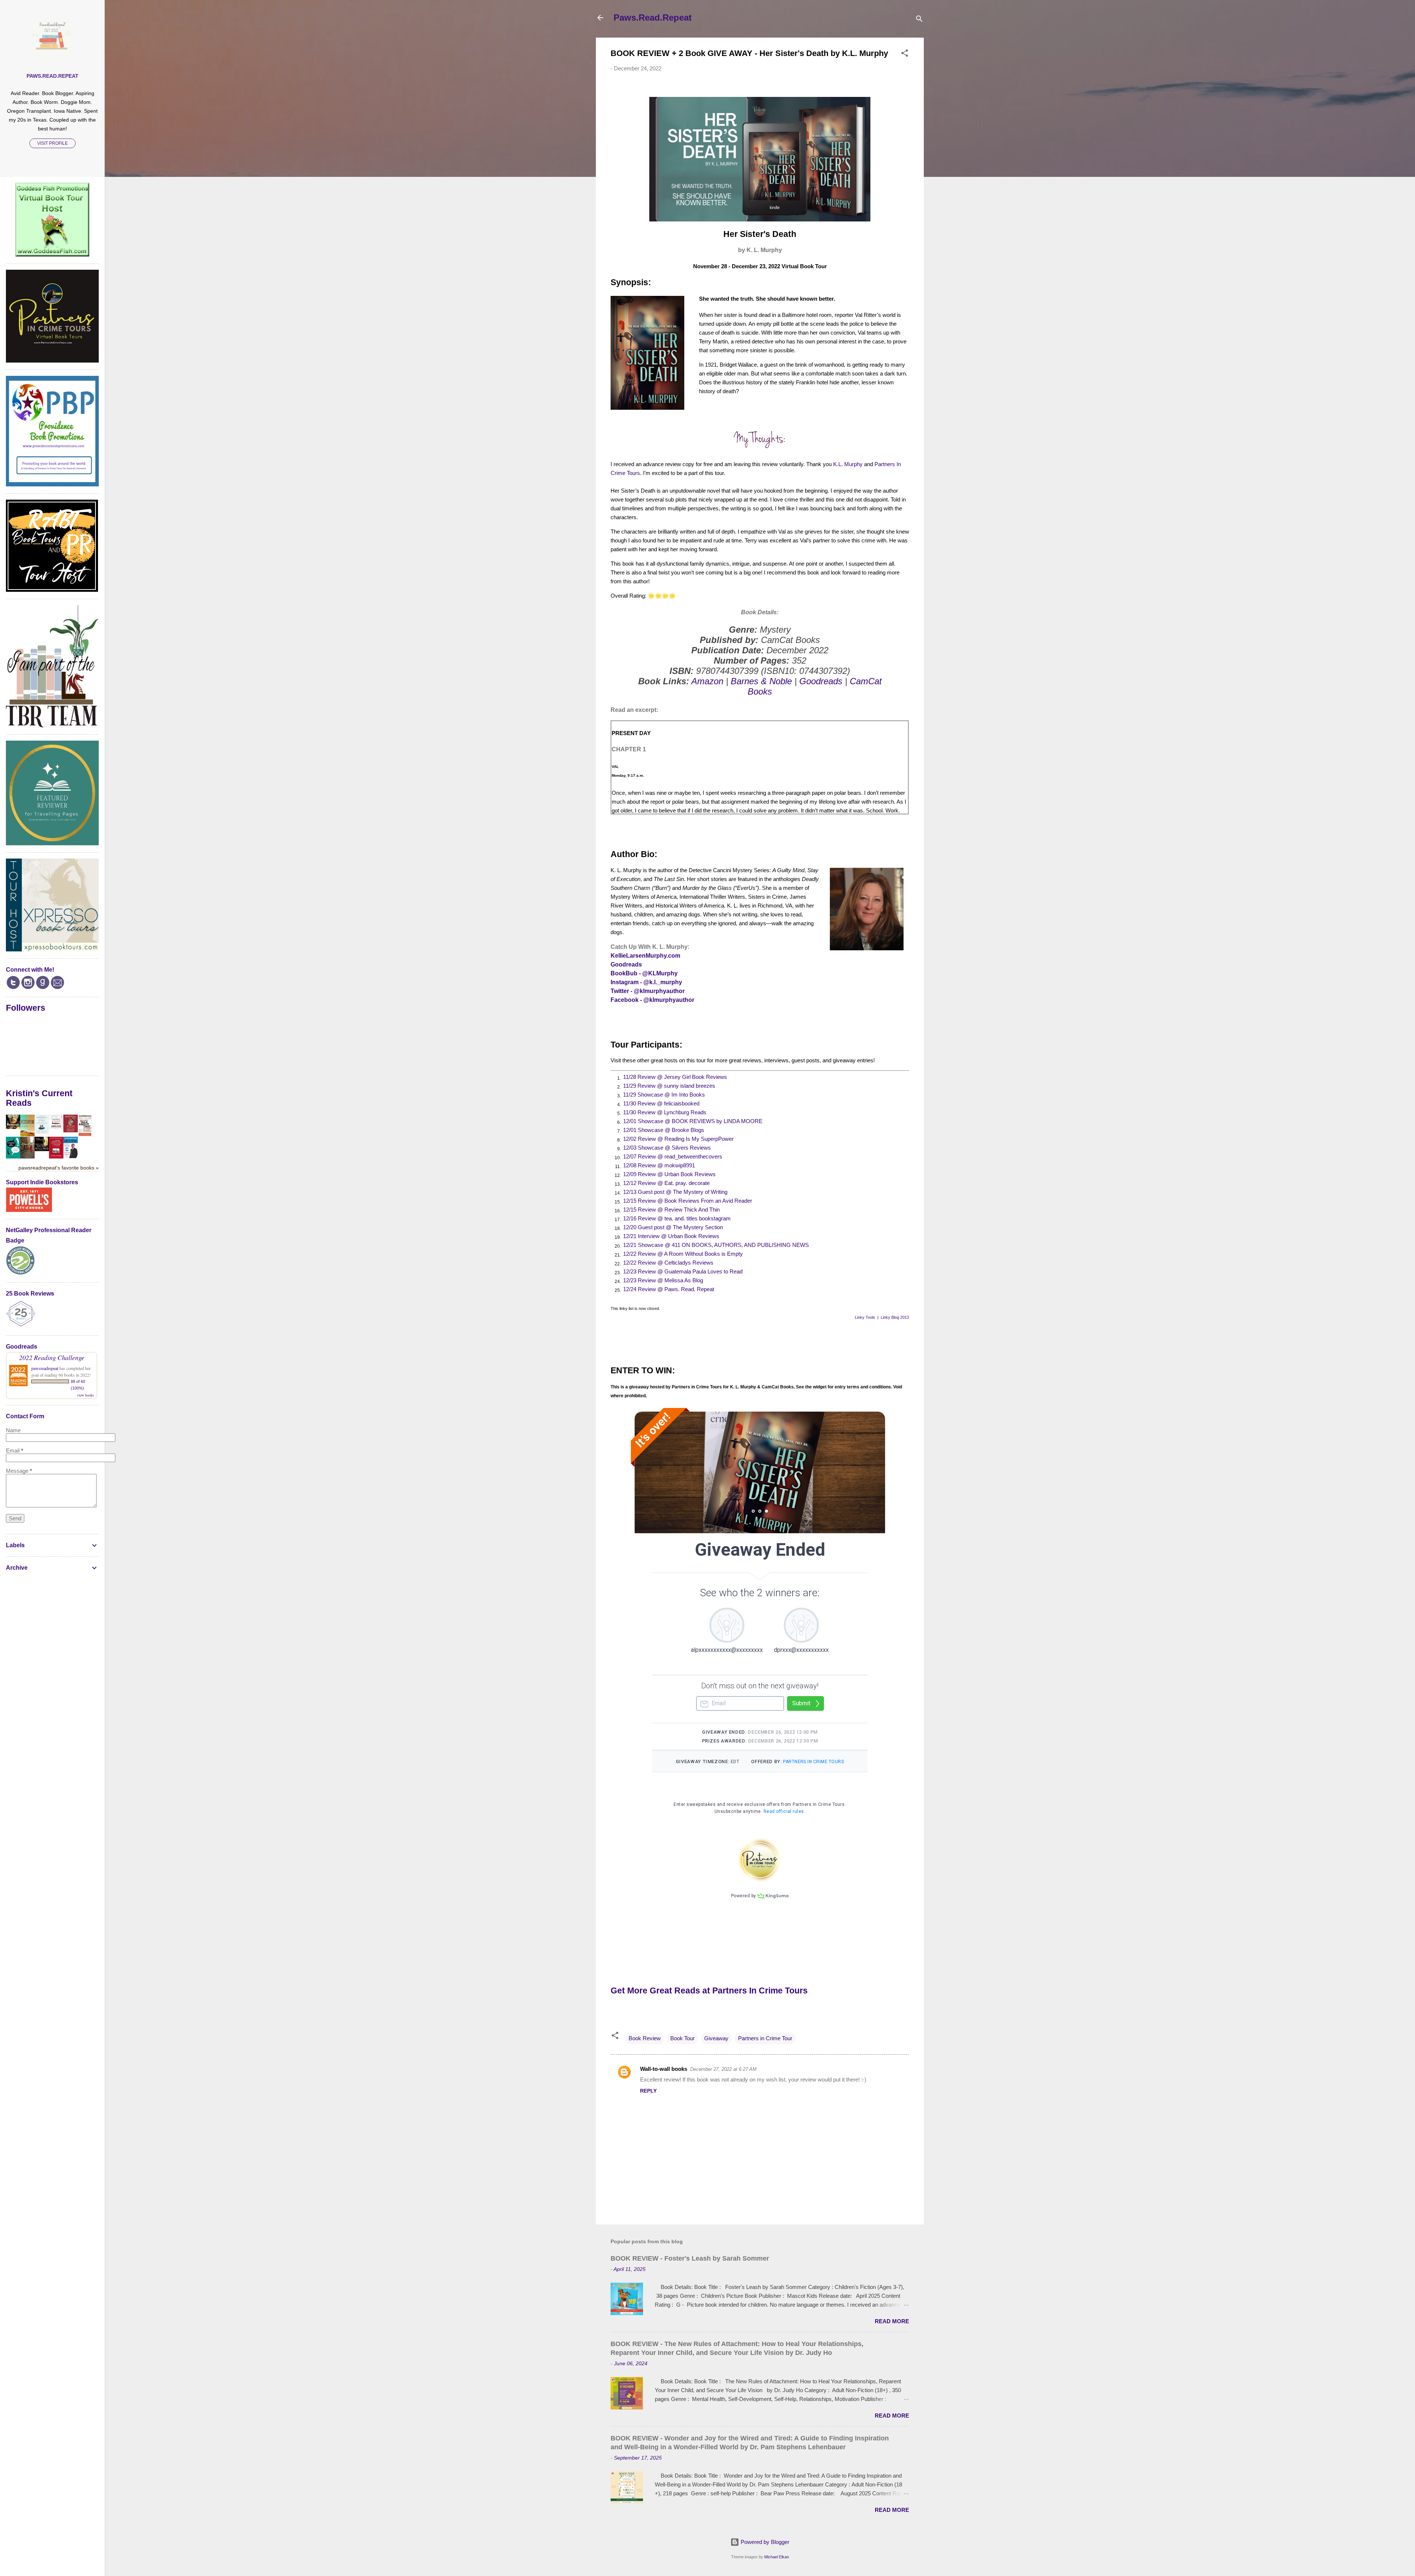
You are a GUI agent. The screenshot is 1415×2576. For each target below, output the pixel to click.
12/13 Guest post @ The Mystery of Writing (675, 1192)
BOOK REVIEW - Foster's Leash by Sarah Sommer (690, 2258)
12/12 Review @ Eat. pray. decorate (666, 1183)
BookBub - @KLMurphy (644, 973)
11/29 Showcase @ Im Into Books (664, 1095)
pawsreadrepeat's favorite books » (59, 1168)
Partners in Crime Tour (765, 2038)
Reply (648, 2091)
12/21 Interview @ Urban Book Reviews (671, 1236)
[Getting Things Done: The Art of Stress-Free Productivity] (71, 1156)
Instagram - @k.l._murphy (646, 982)
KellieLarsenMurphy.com (645, 956)
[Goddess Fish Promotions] (52, 254)
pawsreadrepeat (45, 1368)
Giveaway (716, 2038)
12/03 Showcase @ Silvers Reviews (667, 1148)
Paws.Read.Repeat (653, 18)
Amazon (707, 681)
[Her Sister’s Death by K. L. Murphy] (760, 219)
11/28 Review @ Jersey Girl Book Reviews (675, 1077)
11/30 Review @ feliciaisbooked (661, 1103)
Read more (892, 2321)
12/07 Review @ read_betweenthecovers (673, 1156)
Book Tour (682, 2038)
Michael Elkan (777, 2557)
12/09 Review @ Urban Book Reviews (669, 1174)
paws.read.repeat (53, 76)
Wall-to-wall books (664, 2069)
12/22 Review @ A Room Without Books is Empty (683, 1254)
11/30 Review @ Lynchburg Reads (665, 1112)
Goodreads (821, 681)
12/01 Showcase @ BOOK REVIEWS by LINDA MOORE (693, 1121)
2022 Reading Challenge (52, 1357)
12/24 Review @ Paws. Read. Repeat (669, 1289)
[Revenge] (13, 1127)
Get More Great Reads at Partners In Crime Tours (709, 1991)
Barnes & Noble (761, 681)
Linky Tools (865, 1317)
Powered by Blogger (764, 2542)
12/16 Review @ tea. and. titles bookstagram (677, 1218)
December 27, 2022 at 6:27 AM (723, 2069)
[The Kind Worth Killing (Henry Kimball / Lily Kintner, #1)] (42, 1149)
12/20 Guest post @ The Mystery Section (673, 1227)
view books (85, 1395)
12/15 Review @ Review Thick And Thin (671, 1210)
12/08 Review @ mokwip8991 (659, 1165)
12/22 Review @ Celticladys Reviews (668, 1263)
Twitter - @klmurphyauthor (648, 991)
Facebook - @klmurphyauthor (652, 1000)
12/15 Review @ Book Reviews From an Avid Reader (688, 1201)
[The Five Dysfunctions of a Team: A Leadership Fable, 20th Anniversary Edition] (56, 1156)
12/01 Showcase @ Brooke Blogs (664, 1130)
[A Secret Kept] (27, 1156)
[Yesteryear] (27, 1134)
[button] (905, 54)
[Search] (919, 20)
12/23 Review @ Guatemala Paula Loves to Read (683, 1271)
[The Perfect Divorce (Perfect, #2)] (56, 1127)
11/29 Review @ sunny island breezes (669, 1086)
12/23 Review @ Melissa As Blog (663, 1280)
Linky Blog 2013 (895, 1317)
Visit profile (53, 143)
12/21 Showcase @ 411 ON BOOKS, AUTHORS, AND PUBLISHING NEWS (716, 1245)
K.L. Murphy (848, 464)
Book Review (645, 2038)
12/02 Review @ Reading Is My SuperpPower (678, 1139)
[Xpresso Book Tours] (52, 949)
